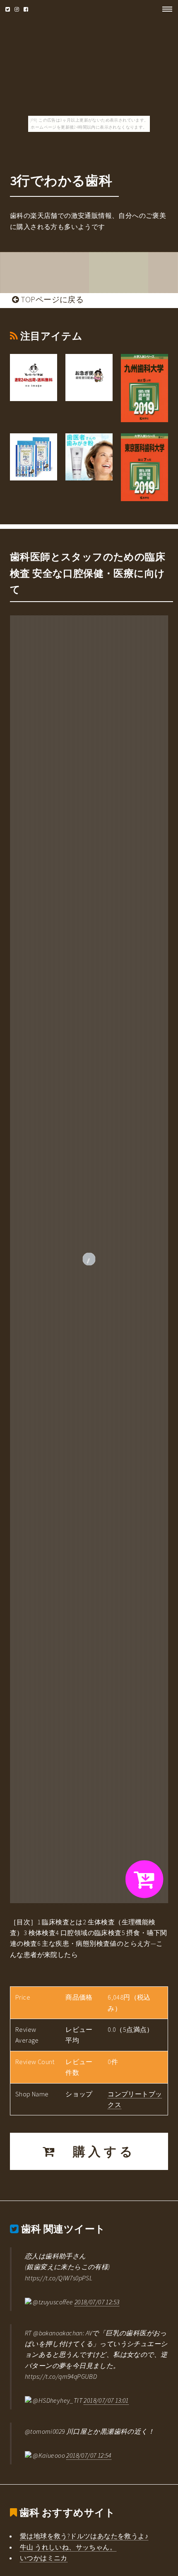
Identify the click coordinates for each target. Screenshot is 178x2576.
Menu (165, 9)
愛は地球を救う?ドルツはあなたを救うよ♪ (84, 2536)
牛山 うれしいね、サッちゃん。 (68, 2547)
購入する (96, 2151)
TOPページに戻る (51, 299)
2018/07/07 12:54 (89, 2455)
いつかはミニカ (44, 2558)
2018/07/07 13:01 (106, 2400)
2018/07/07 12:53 (97, 2302)
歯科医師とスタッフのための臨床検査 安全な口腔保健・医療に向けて (88, 573)
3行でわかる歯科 (61, 181)
